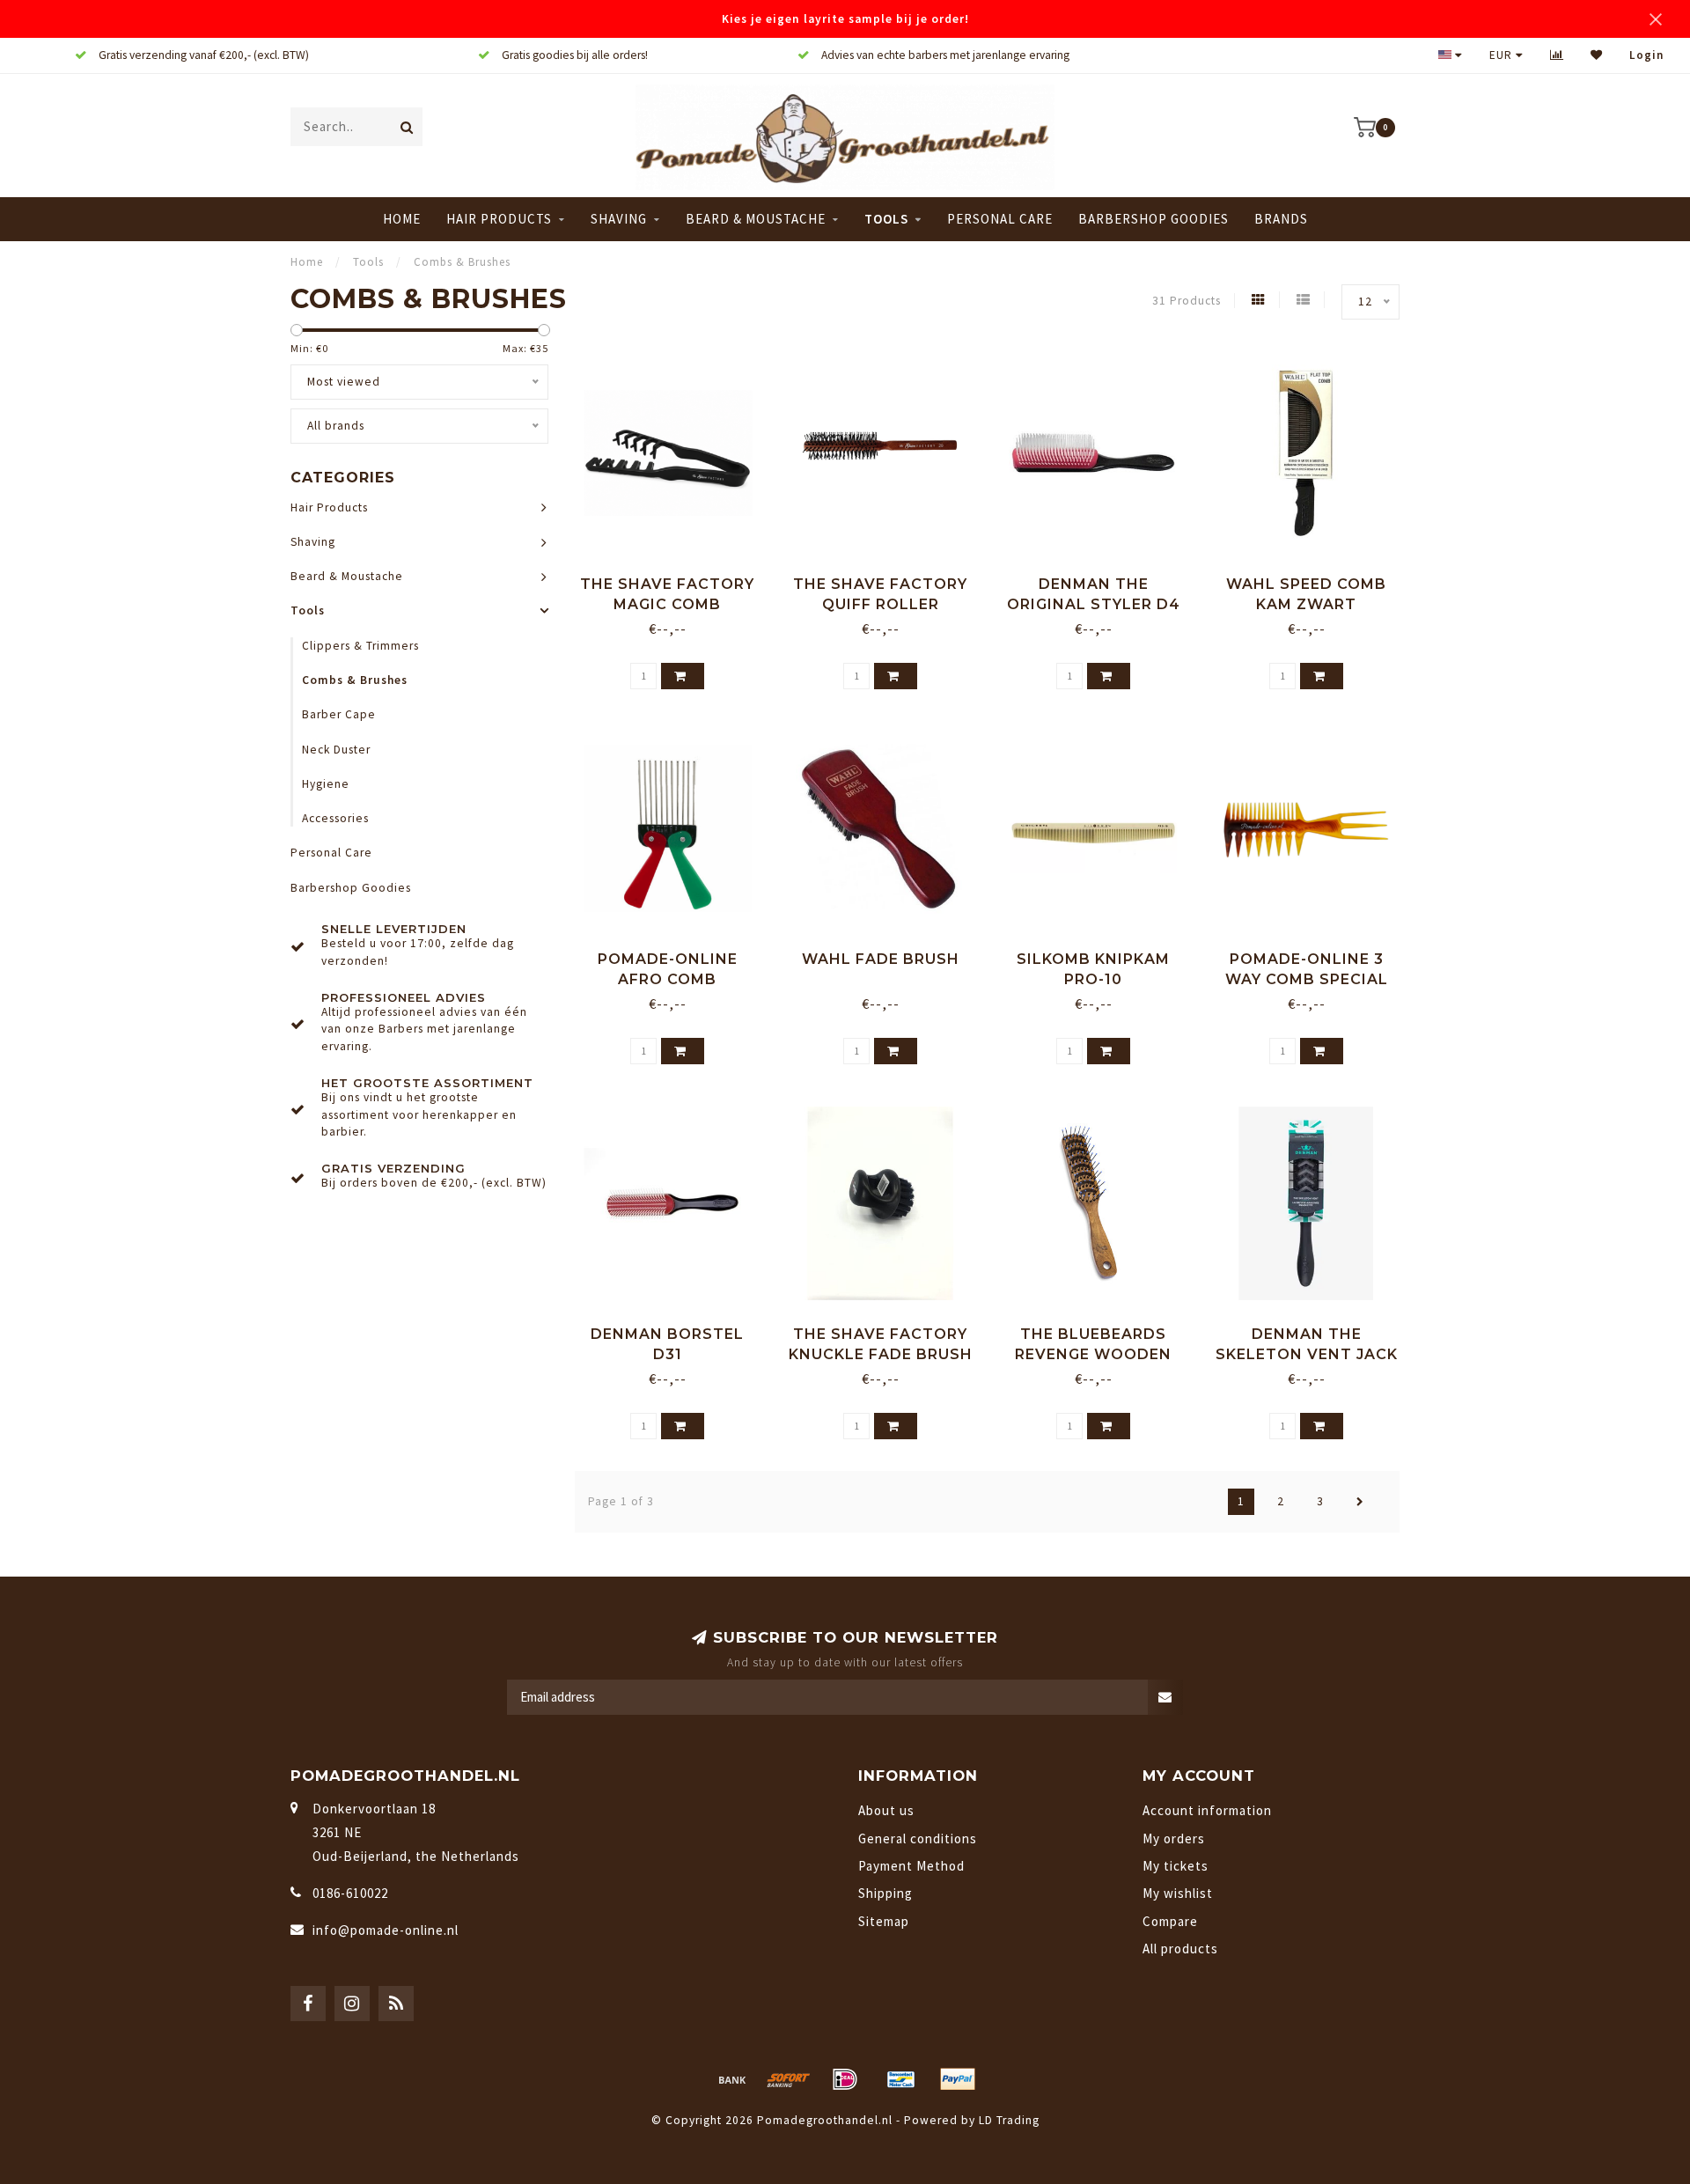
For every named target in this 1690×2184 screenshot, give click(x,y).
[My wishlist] (1597, 55)
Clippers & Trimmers (360, 646)
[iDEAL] (845, 2079)
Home (402, 219)
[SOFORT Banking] (789, 2079)
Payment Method (911, 1866)
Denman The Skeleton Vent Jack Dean (1307, 1354)
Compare (1170, 1921)
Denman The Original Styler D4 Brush (1094, 604)
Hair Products (499, 219)
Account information (1207, 1810)
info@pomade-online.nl (386, 1930)
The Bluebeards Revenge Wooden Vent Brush (1093, 1354)
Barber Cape (339, 714)
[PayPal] (958, 2079)
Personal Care (1000, 219)
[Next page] (1360, 1502)
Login (1646, 55)
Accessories (335, 818)
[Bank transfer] (732, 2079)
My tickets (1176, 1866)
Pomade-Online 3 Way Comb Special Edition (1307, 979)
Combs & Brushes (355, 680)
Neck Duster (336, 750)
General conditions (918, 1838)
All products (1180, 1949)
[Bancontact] (901, 2079)
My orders (1174, 1838)
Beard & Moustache (756, 219)
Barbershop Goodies (1154, 219)
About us (886, 1810)
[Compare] (1557, 55)
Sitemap (884, 1921)
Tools (886, 219)
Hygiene (326, 784)
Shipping (885, 1893)
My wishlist (1178, 1893)
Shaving (619, 219)
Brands (1281, 219)
